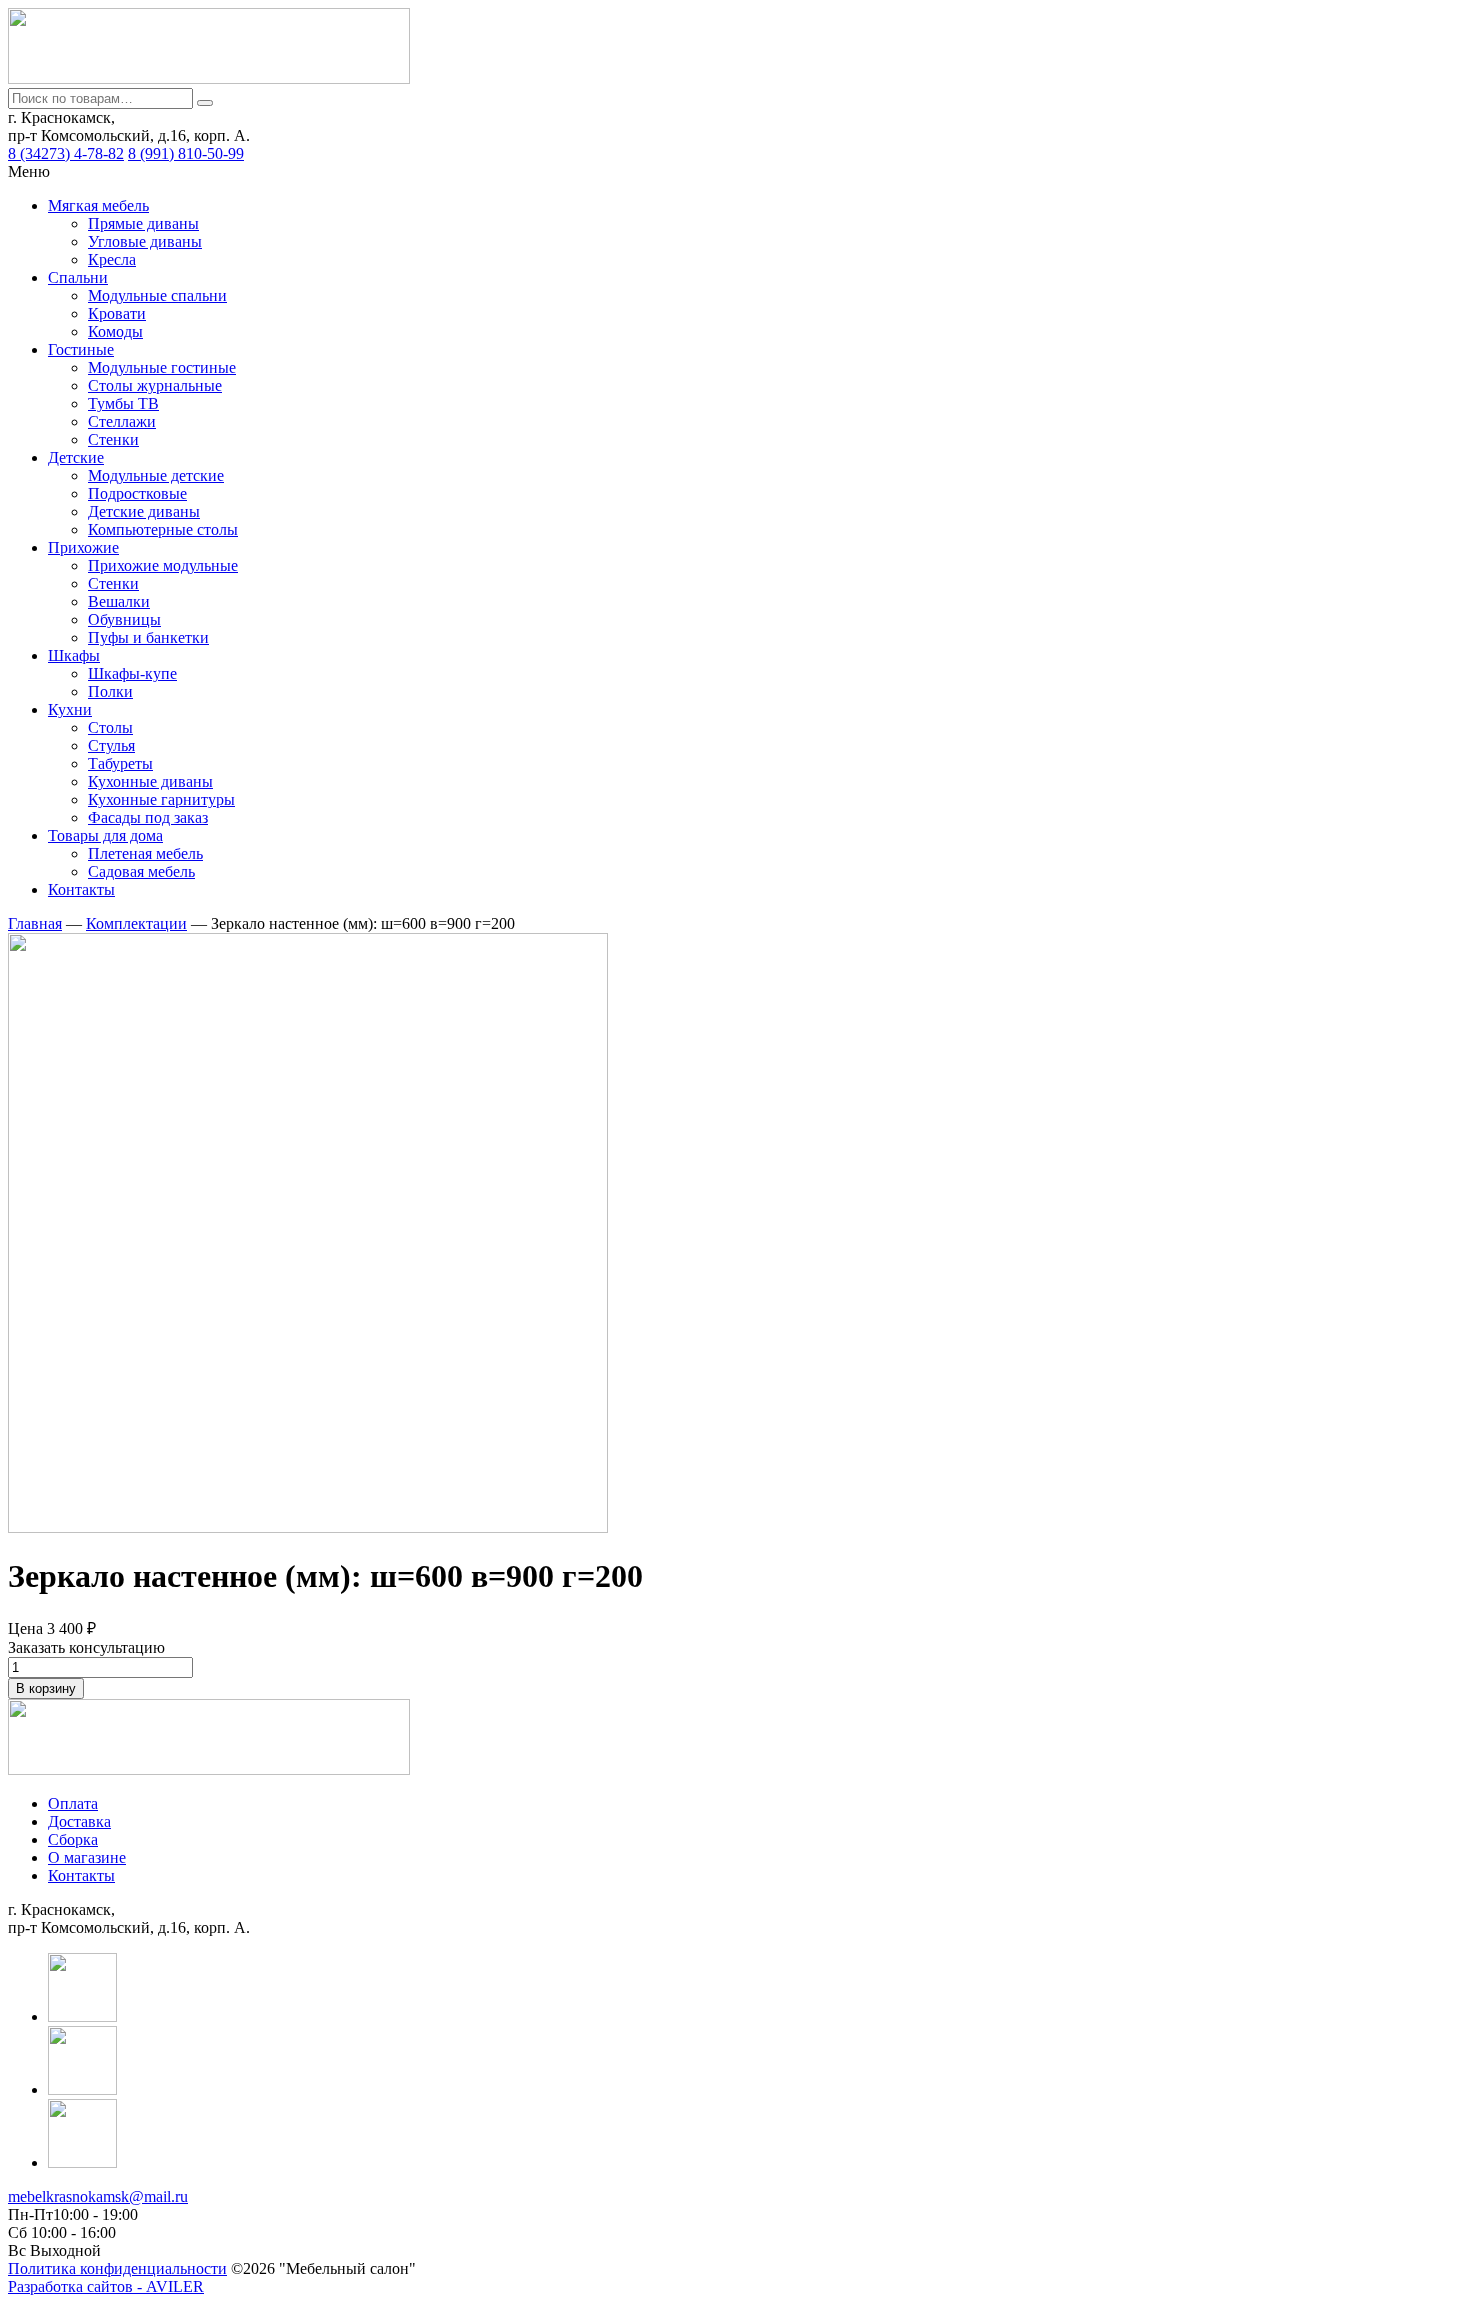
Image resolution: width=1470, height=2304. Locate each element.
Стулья (111, 745)
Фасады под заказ (148, 817)
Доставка (79, 1821)
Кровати (117, 313)
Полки (110, 691)
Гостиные (81, 349)
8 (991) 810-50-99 (186, 153)
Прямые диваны (143, 223)
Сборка (73, 1839)
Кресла (112, 259)
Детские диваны (144, 511)
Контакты (81, 889)
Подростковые (137, 493)
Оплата (73, 1803)
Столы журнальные (155, 385)
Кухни (70, 709)
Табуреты (120, 763)
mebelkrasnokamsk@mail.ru (98, 2196)
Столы (110, 727)
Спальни (78, 277)
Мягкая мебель (98, 205)
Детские (76, 457)
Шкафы (74, 655)
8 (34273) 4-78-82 (66, 153)
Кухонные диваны (150, 781)
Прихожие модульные (163, 565)
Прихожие (83, 547)
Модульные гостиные (162, 367)
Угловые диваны (145, 241)
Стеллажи (122, 421)
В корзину (46, 1688)
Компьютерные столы (163, 529)
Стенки (113, 439)
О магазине (87, 1857)
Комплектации (136, 923)
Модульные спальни (157, 295)
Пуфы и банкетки (148, 637)
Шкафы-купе (132, 673)
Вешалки (119, 601)
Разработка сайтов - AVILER (106, 2286)
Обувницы (124, 619)
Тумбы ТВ (123, 403)
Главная (35, 923)
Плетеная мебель (145, 853)
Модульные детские (156, 475)
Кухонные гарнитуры (161, 799)
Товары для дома (105, 835)
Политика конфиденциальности (117, 2268)
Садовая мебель (141, 871)
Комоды (115, 331)
